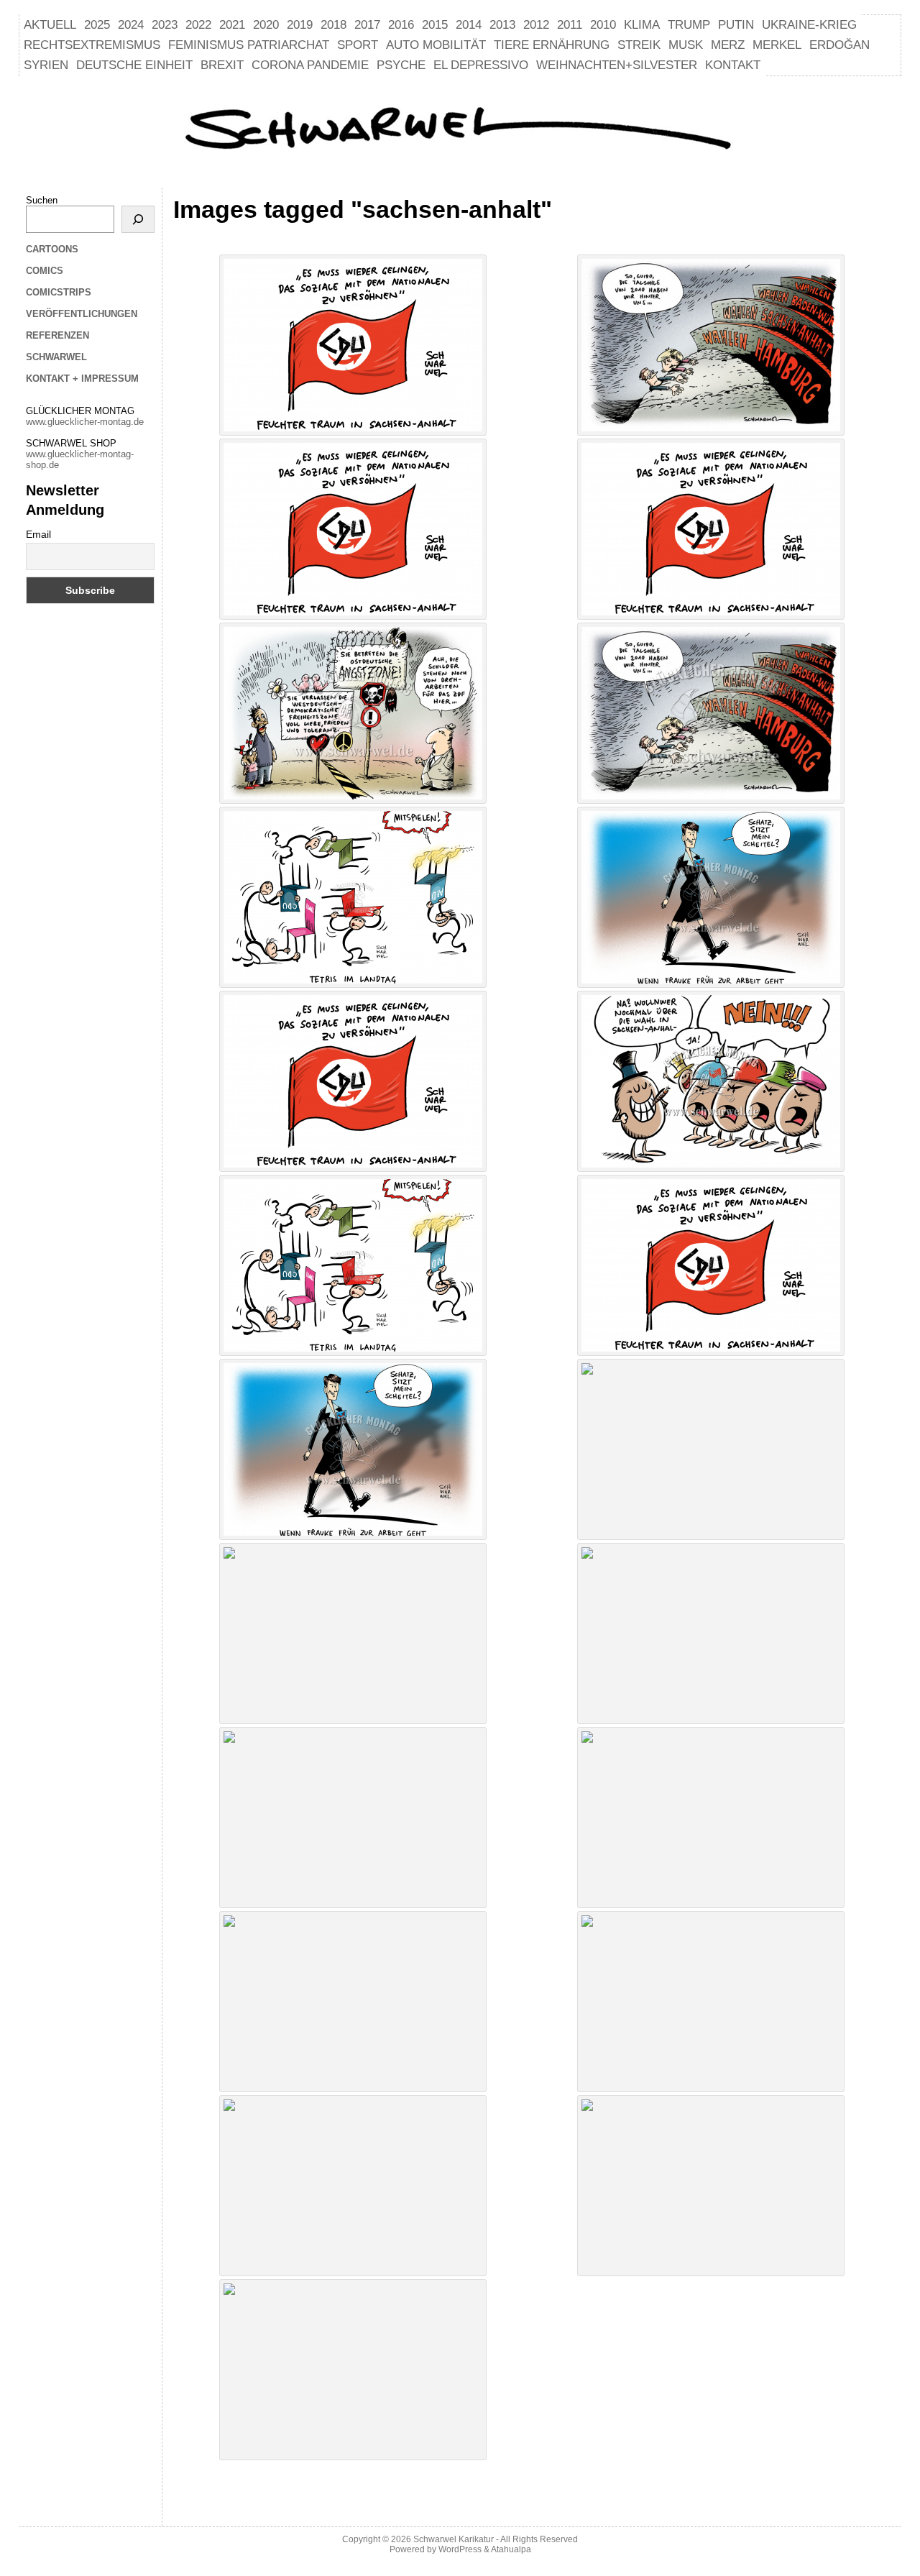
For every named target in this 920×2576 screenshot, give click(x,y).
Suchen (42, 200)
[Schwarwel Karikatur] (460, 130)
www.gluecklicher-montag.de (85, 422)
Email (38, 534)
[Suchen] (138, 219)
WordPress (460, 2549)
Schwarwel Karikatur (454, 2539)
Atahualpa (511, 2549)
